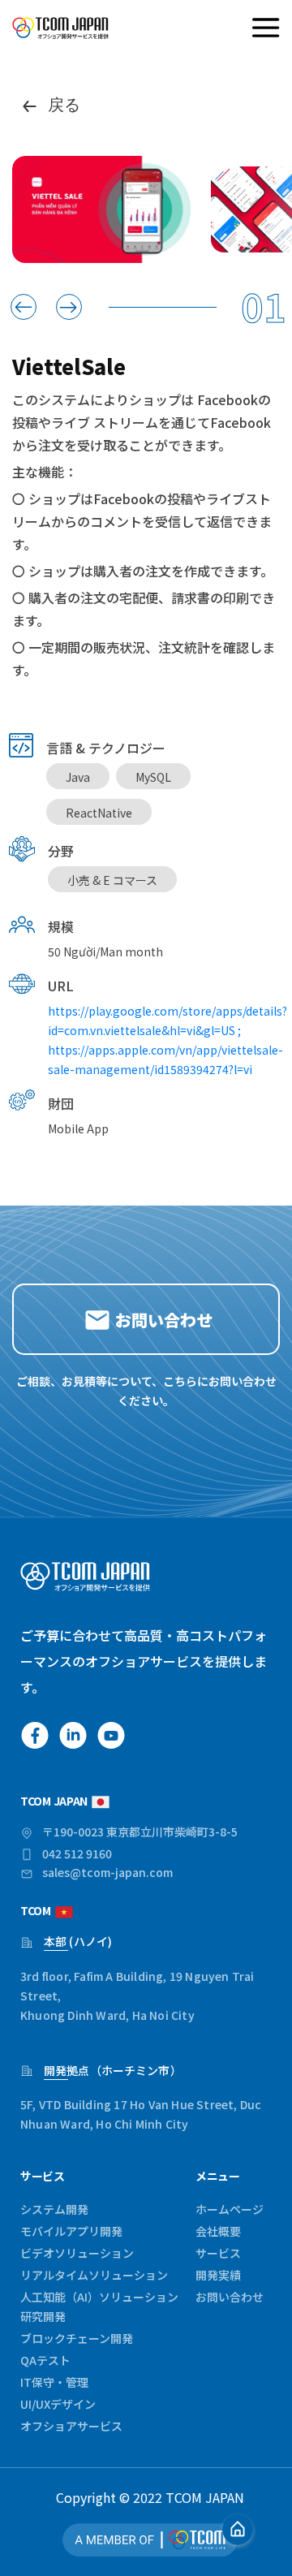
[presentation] (24, 307)
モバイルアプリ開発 (71, 2231)
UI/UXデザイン (58, 2404)
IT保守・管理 (54, 2382)
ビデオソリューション (77, 2253)
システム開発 (54, 2209)
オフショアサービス (71, 2426)
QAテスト (45, 2360)
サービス (218, 2253)
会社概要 (218, 2231)
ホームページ (230, 2209)
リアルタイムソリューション (94, 2275)
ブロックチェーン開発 (77, 2338)
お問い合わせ (230, 2297)
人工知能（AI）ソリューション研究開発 (99, 2306)
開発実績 (218, 2275)
